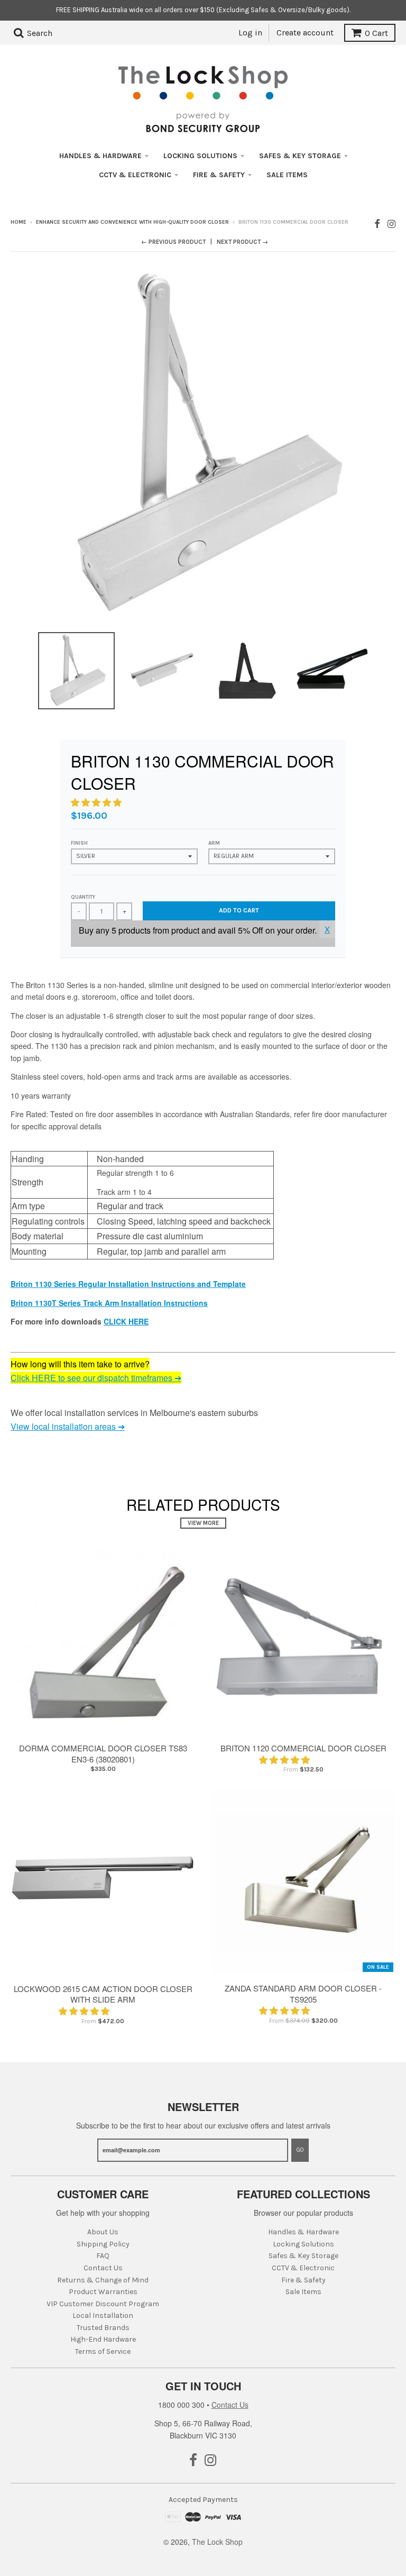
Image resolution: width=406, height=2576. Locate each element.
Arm (214, 843)
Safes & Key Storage (300, 156)
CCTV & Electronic (135, 175)
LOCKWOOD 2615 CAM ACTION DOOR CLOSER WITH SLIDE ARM (103, 1994)
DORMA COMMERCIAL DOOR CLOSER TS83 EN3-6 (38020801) (103, 1753)
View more (203, 1523)
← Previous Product (173, 242)
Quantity (83, 897)
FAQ (103, 2256)
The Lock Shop (217, 2542)
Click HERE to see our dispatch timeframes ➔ (96, 1378)
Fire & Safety (219, 175)
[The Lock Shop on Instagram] (391, 223)
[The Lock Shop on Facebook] (377, 223)
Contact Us (103, 2268)
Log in (250, 33)
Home (19, 222)
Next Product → (242, 242)
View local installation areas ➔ (68, 1426)
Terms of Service (103, 2351)
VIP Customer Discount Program (103, 2304)
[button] (97, 802)
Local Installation (103, 2315)
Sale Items (287, 175)
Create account (305, 33)
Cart (376, 33)
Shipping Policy (103, 2244)
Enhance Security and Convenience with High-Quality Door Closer (132, 222)
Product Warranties (103, 2292)
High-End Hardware (103, 2339)
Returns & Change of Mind (103, 2280)
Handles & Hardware (100, 156)
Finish (79, 843)
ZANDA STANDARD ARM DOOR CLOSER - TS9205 (303, 1994)
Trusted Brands (103, 2328)
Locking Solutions (200, 156)
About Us (103, 2232)
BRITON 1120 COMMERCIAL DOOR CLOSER (303, 1748)
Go (300, 2150)
